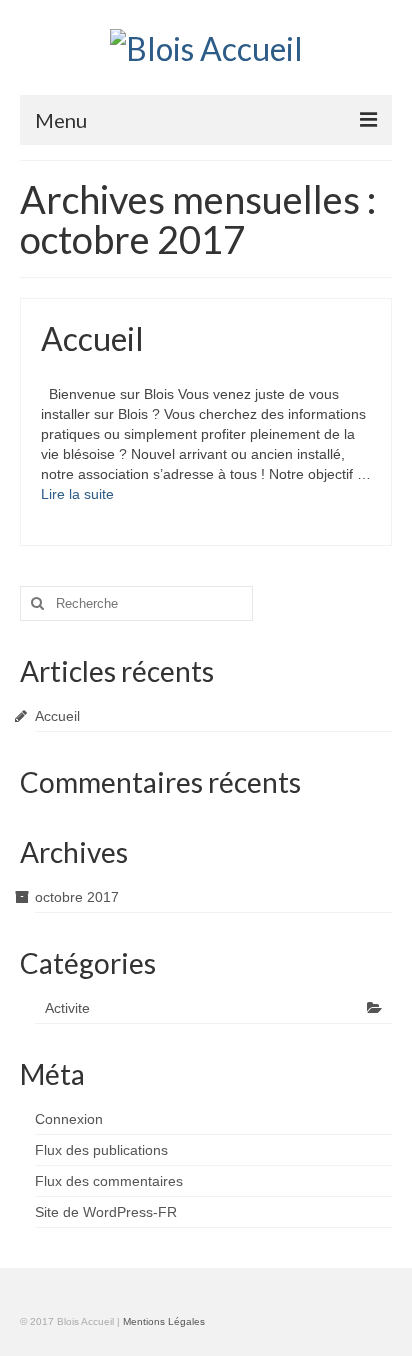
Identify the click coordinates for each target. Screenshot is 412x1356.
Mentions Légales (164, 1321)
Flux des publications (101, 1150)
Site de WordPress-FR (106, 1212)
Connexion (69, 1119)
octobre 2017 (77, 897)
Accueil (57, 716)
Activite (67, 1008)
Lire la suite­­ (77, 494)
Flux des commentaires (109, 1181)
